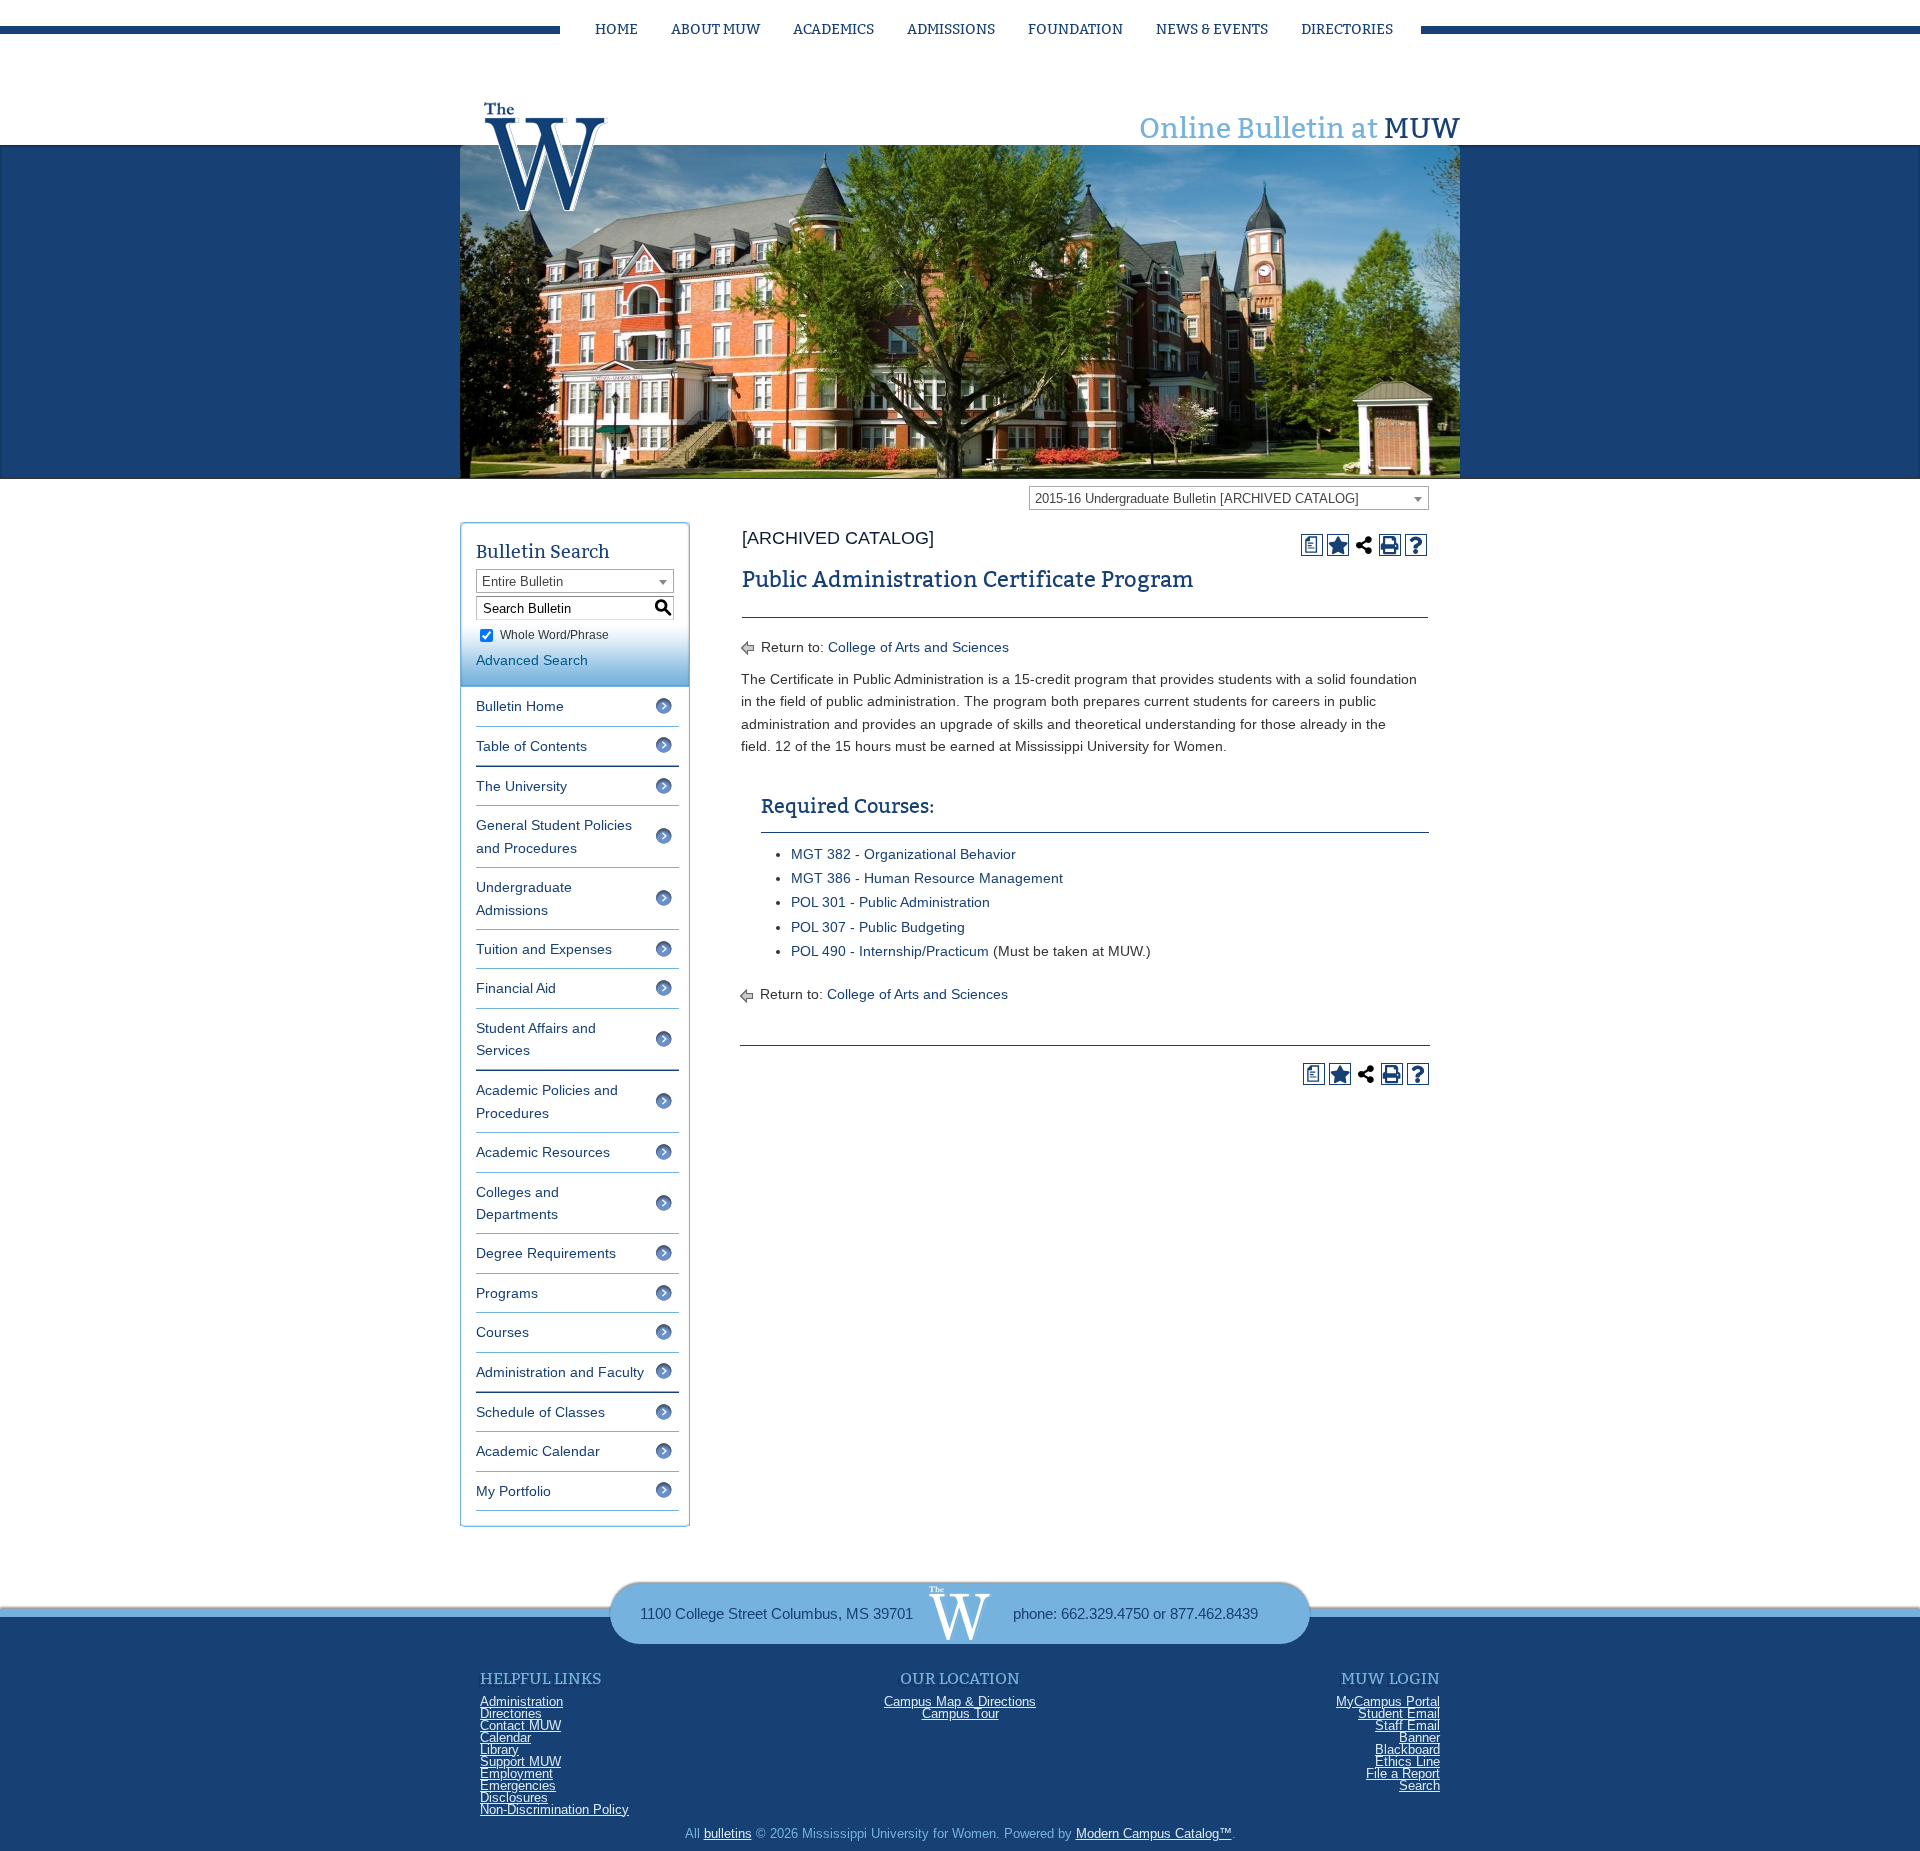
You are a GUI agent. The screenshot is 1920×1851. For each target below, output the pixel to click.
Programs (507, 1293)
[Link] (565, 151)
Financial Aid (516, 988)
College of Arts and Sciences (918, 647)
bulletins (728, 1833)
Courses (502, 1332)
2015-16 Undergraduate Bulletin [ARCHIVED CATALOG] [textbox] (1197, 498)
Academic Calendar (538, 1451)
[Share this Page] (1364, 545)
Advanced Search (532, 660)
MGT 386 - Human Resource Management (927, 878)
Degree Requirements (546, 1253)
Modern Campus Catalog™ (1154, 1833)
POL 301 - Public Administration (890, 902)
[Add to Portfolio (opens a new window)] (1338, 545)
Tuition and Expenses (544, 949)
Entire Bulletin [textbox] (522, 581)
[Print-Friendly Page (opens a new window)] (1390, 545)
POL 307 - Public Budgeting (878, 927)
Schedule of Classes (540, 1412)
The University (521, 786)
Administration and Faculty (560, 1372)
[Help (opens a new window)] (1416, 545)
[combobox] (1229, 498)
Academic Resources (543, 1152)
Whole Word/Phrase (554, 635)
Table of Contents (531, 746)
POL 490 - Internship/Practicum (890, 951)
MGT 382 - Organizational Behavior (903, 854)
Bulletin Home (520, 706)
